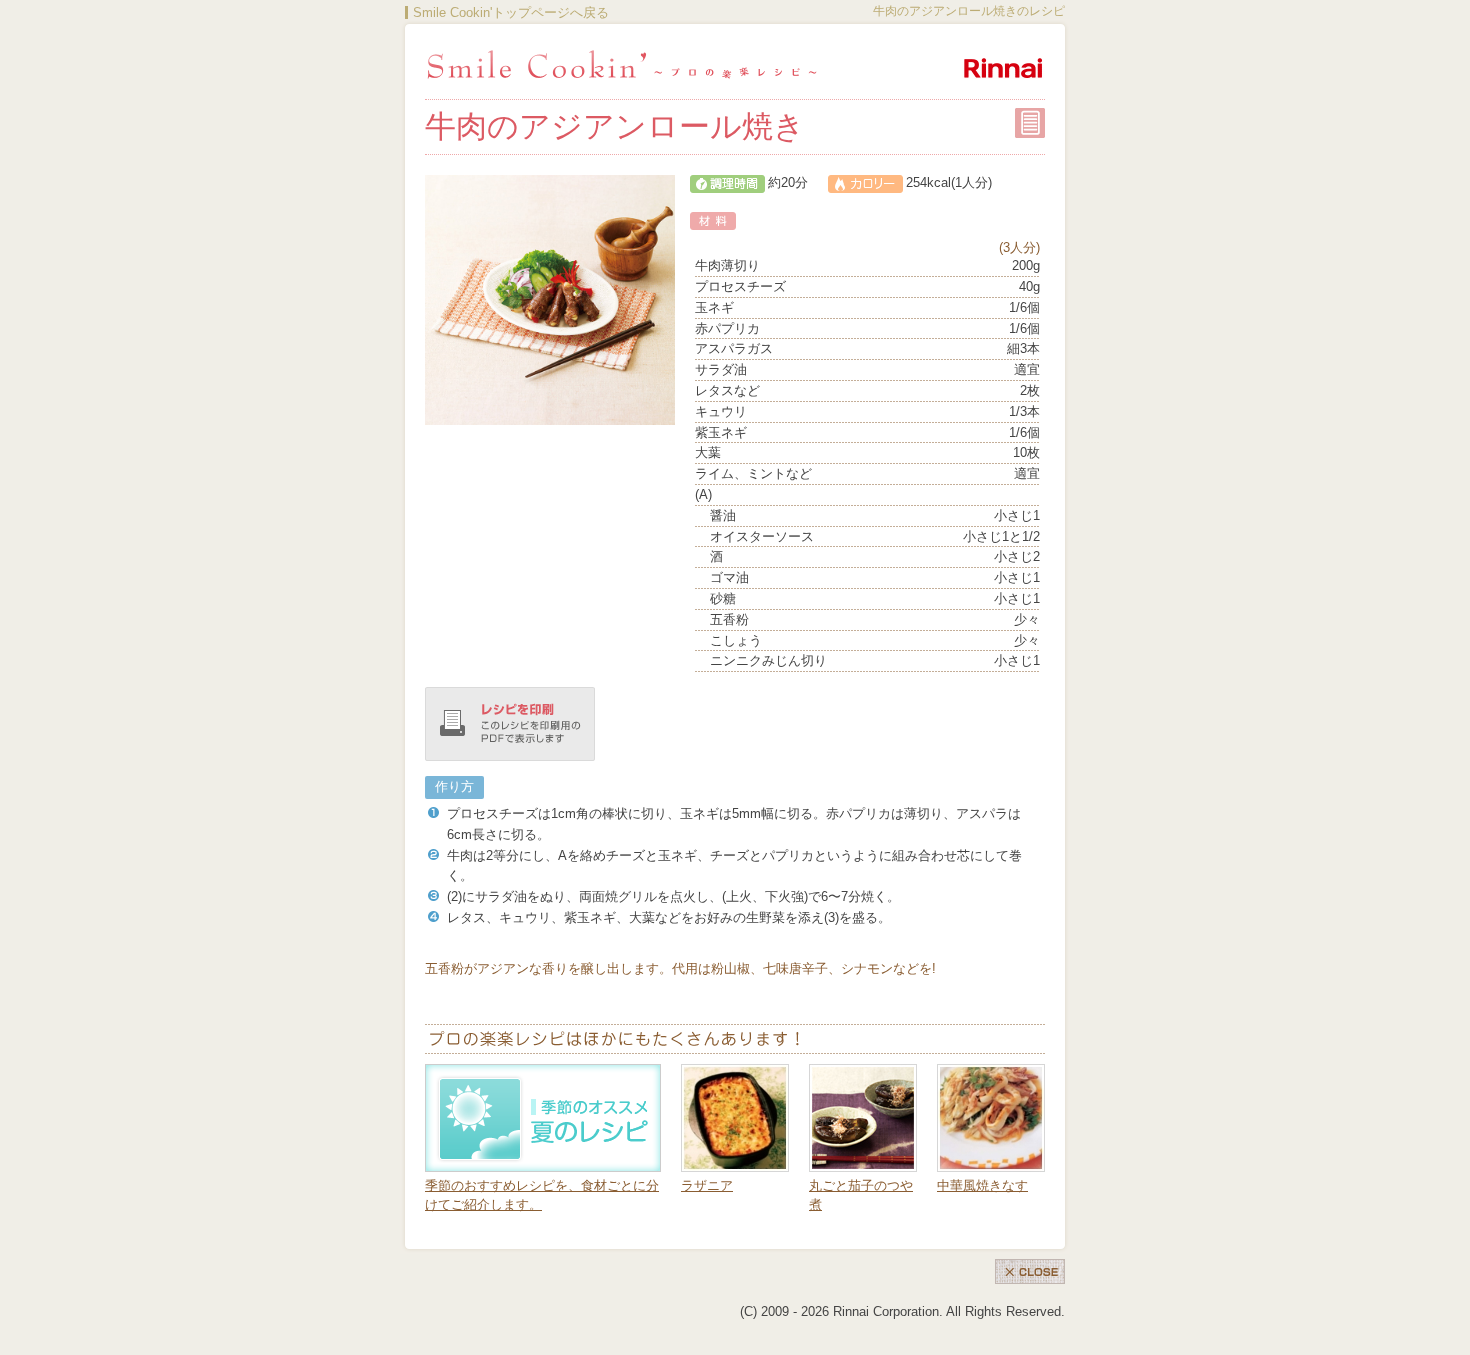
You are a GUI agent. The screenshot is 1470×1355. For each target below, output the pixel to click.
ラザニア (707, 1185)
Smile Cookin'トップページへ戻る (511, 12)
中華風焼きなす (982, 1185)
